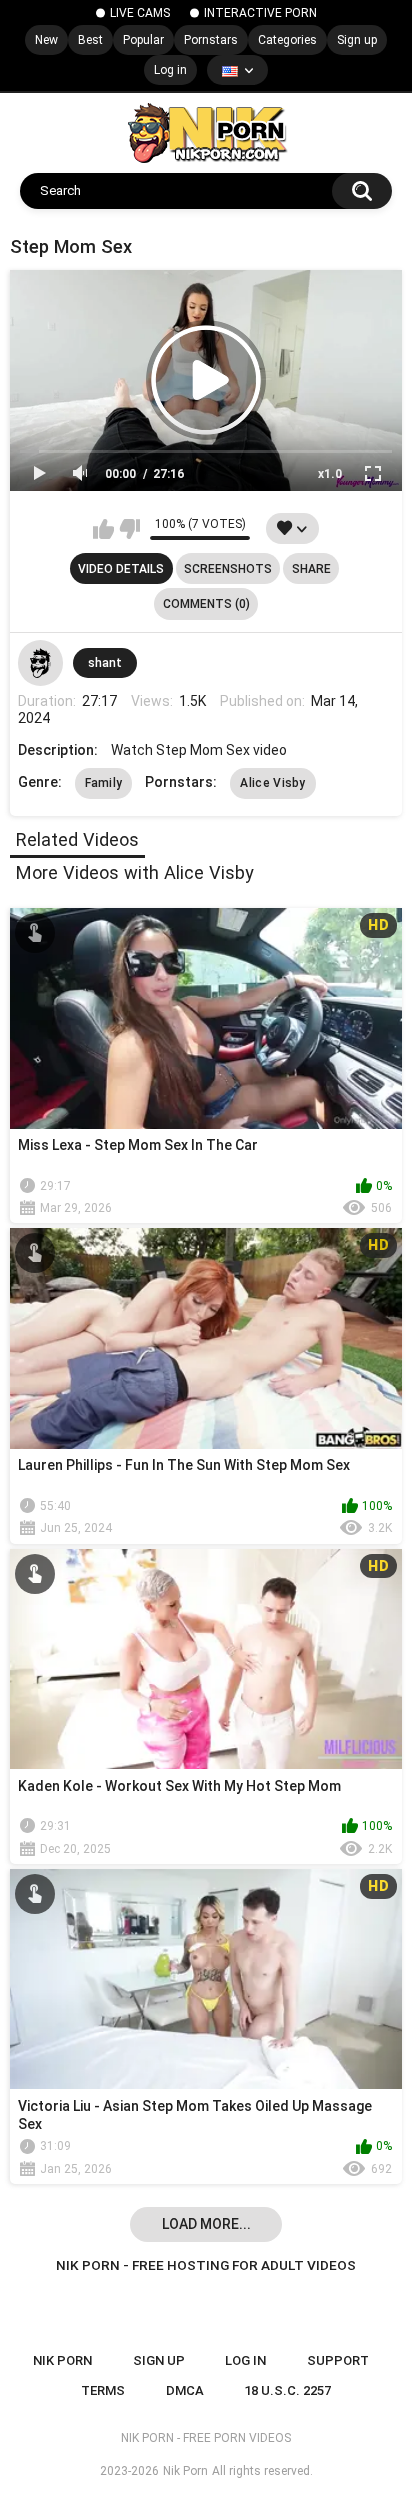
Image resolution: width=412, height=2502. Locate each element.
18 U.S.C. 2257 (287, 2390)
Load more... (206, 2224)
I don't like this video (129, 529)
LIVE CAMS (140, 13)
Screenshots (228, 569)
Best (90, 40)
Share (311, 569)
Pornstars (211, 40)
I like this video (103, 529)
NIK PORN (62, 2360)
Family (104, 783)
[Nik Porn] (206, 133)
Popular (143, 40)
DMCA (185, 2390)
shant (105, 663)
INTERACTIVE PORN (260, 13)
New (46, 40)
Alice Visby (272, 783)
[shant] (41, 663)
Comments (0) (206, 604)
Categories (287, 40)
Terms (103, 2390)
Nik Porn (185, 2471)
